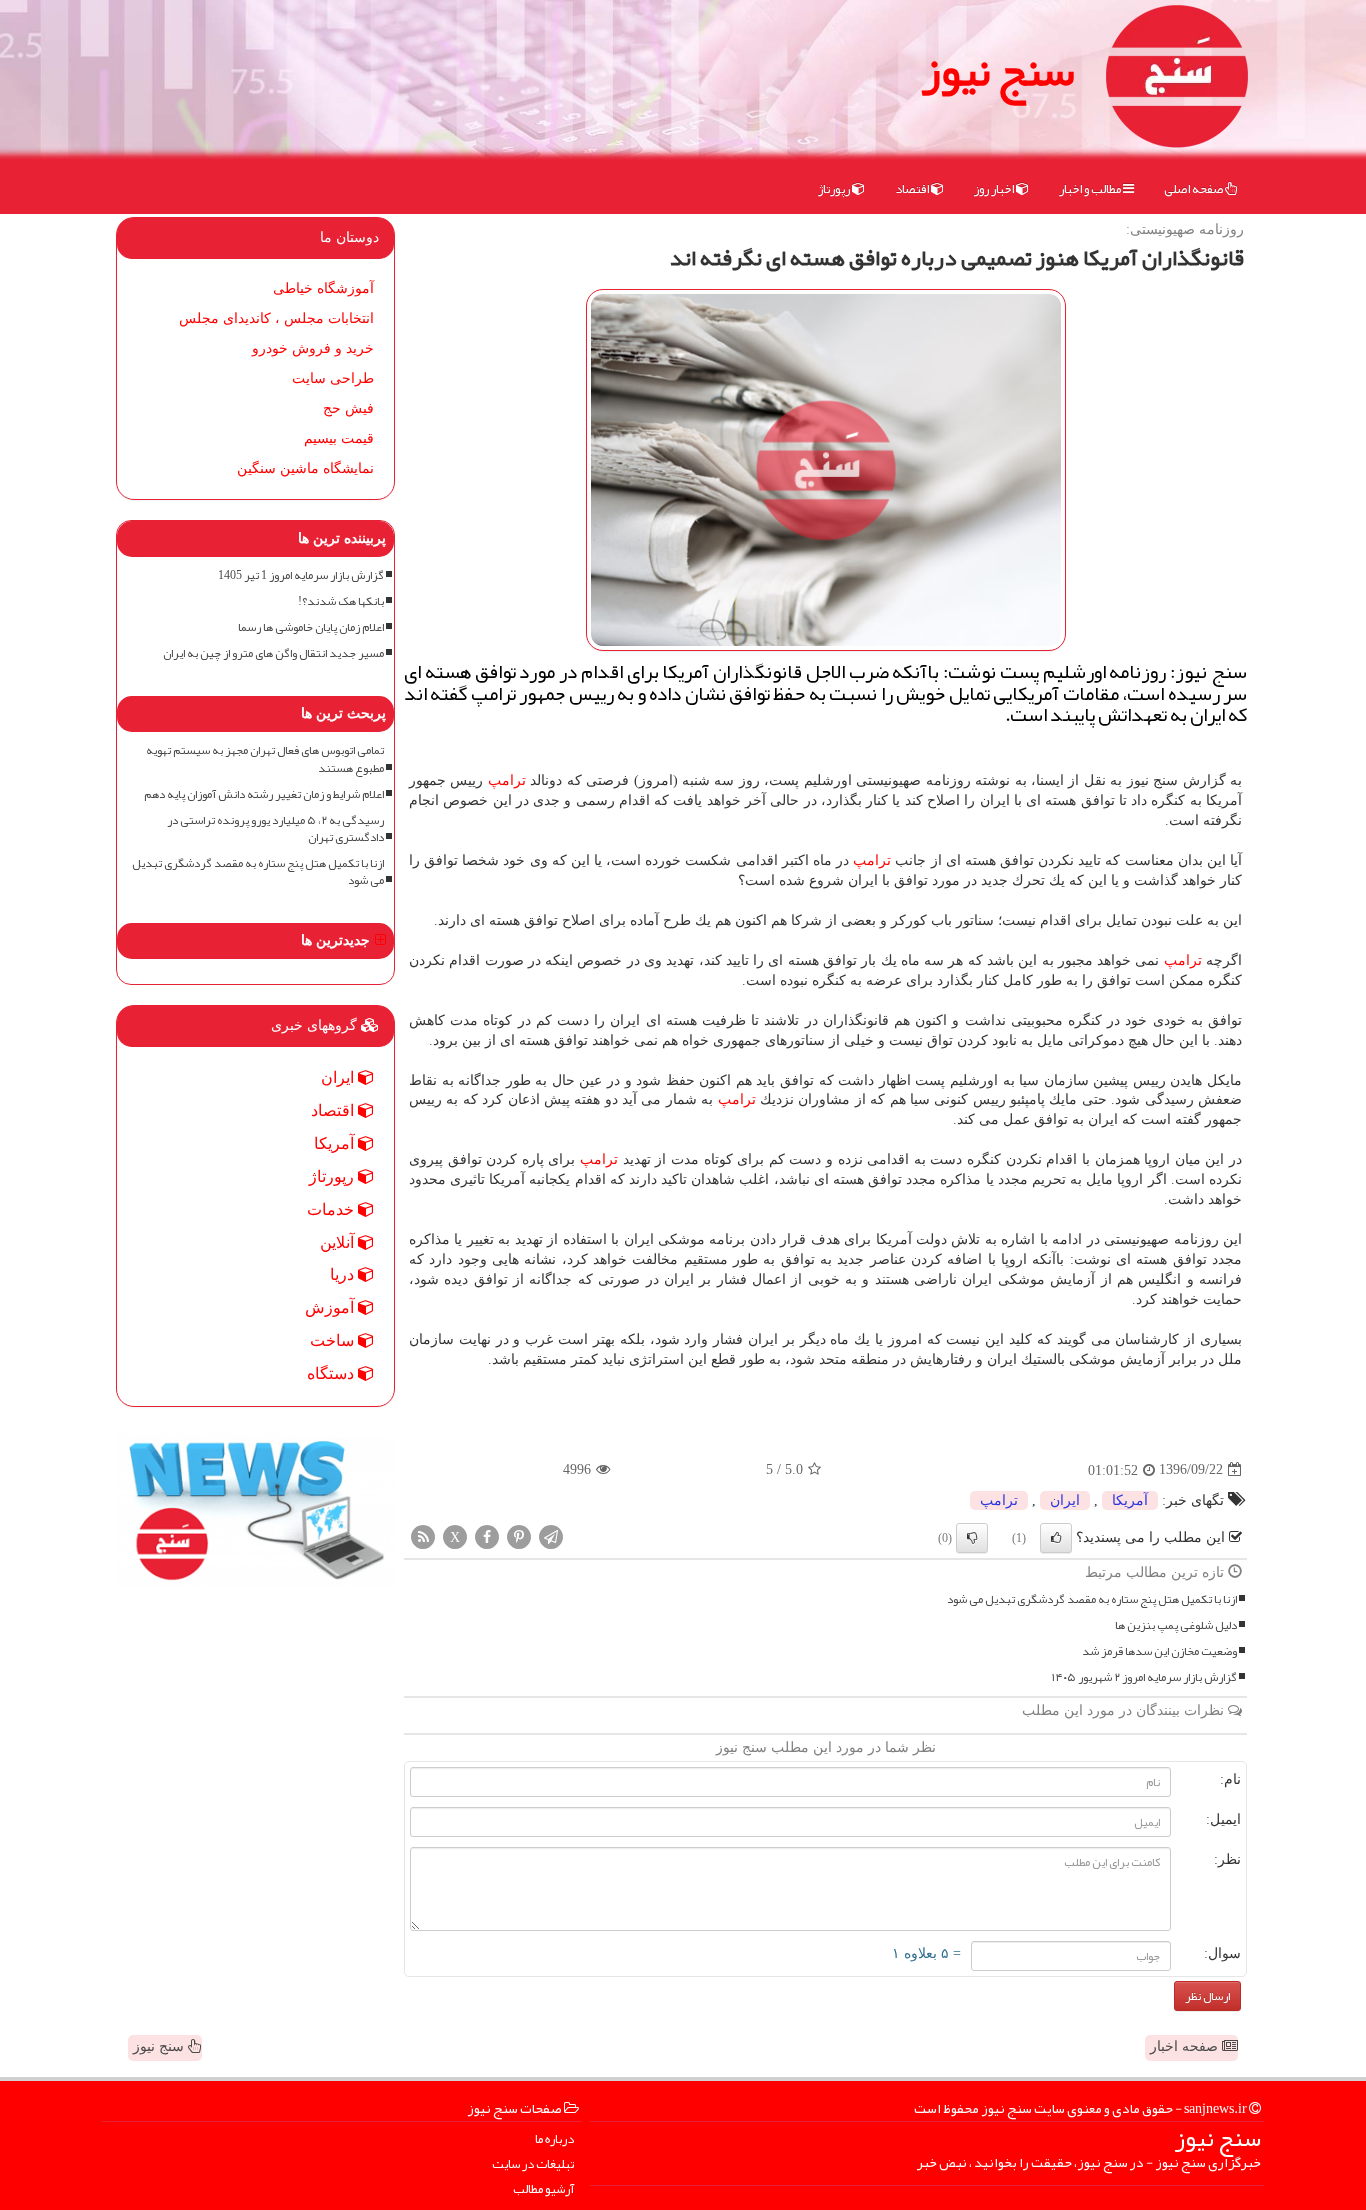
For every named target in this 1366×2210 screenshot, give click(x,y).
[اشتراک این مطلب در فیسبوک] (487, 1535)
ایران (1065, 1500)
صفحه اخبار (1186, 2046)
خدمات (332, 1209)
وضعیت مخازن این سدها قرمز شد (1159, 1651)
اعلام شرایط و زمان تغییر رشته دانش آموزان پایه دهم (264, 794)
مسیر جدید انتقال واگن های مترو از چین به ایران (273, 653)
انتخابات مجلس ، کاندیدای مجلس (276, 318)
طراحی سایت (333, 378)
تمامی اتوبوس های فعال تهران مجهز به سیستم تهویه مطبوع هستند (265, 759)
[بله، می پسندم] (1056, 1538)
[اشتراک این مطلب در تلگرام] (551, 1535)
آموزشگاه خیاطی (323, 288)
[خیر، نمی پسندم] (972, 1538)
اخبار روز (995, 189)
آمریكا (1130, 1500)
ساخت (334, 1340)
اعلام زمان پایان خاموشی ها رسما (311, 627)
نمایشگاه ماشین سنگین (305, 468)
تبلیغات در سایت (533, 2164)
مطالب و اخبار (1091, 189)
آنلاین (339, 1242)
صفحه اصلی (1194, 189)
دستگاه (332, 1373)
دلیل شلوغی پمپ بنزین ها (1176, 1625)
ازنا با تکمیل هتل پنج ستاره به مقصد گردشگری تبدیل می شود (1092, 1599)
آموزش (331, 1307)
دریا (344, 1274)
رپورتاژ (835, 189)
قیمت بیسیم (339, 438)
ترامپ (507, 780)
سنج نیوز (998, 70)
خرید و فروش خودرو (313, 348)
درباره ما (554, 2139)
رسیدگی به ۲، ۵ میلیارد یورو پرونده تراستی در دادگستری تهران (275, 829)
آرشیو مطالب (543, 2189)
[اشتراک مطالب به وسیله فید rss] (423, 1535)
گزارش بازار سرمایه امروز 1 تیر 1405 (301, 575)
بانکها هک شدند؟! (341, 601)
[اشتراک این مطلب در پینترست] (519, 1535)
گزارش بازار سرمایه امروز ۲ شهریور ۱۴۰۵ (1144, 1677)
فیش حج (348, 408)
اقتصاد (913, 189)
